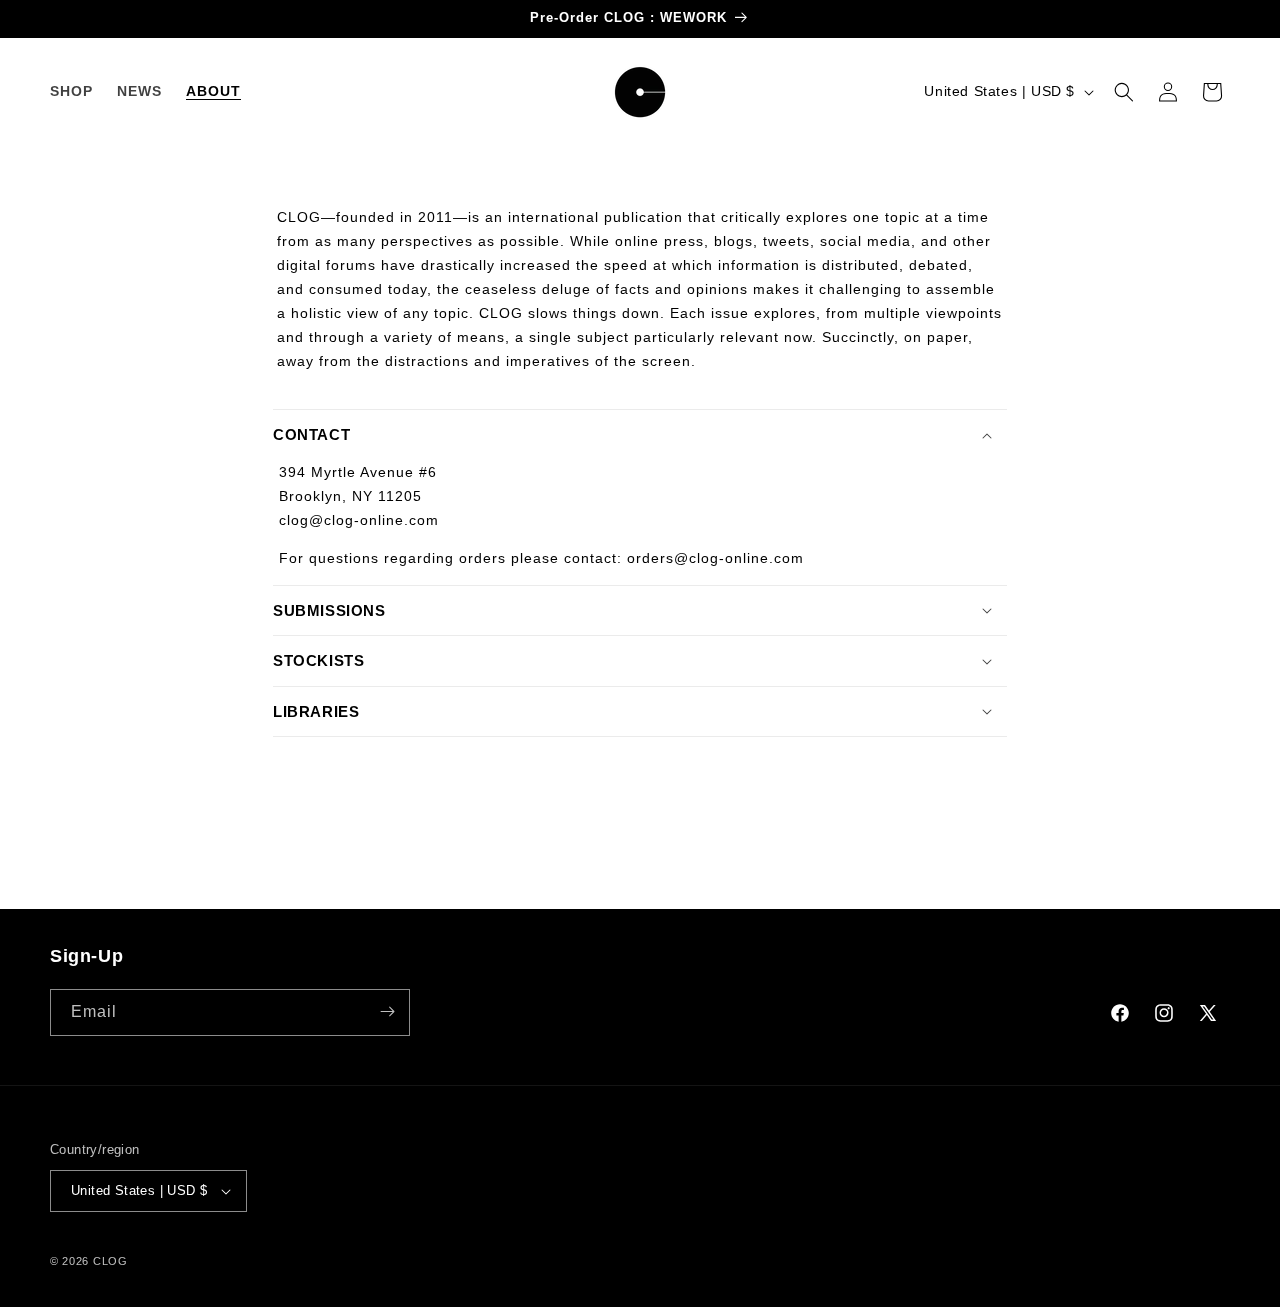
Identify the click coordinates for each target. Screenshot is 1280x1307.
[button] (1124, 92)
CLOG (110, 1261)
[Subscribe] (387, 1011)
